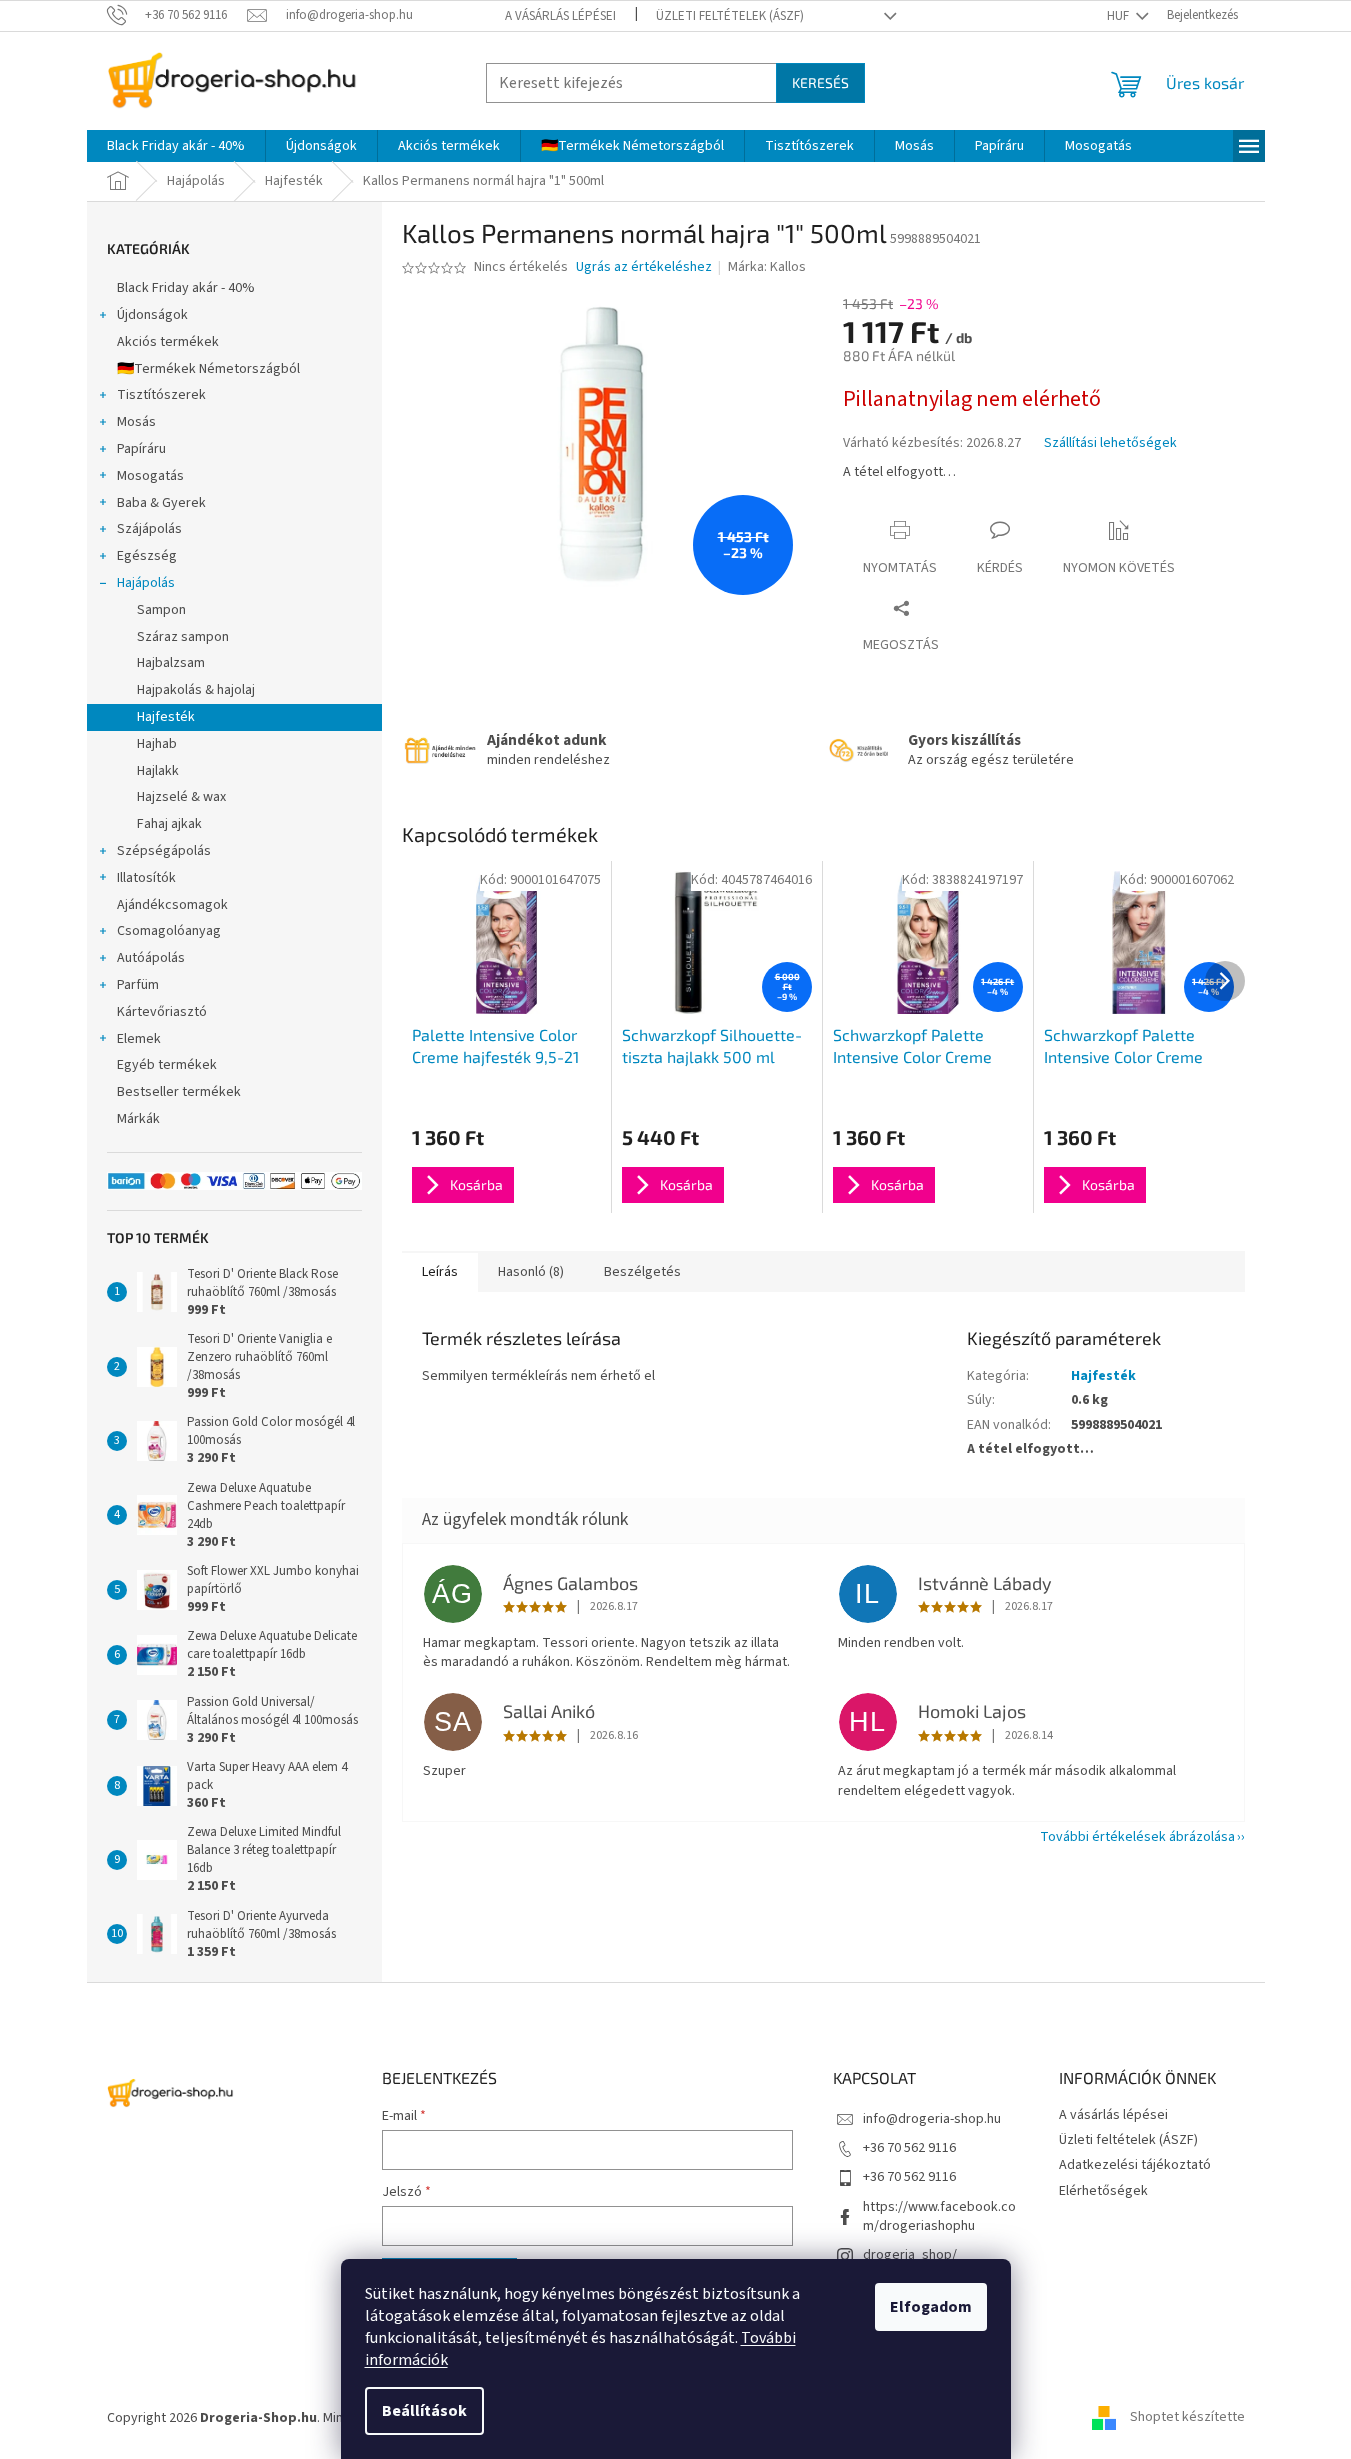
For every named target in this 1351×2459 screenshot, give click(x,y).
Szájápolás (149, 529)
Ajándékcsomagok (172, 905)
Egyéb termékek (167, 1065)
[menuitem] (176, 146)
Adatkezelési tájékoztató (1135, 2165)
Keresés (820, 82)
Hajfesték (166, 717)
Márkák (138, 1119)
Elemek (139, 1039)
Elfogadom (931, 2307)
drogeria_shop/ (910, 2255)
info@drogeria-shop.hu (932, 2119)
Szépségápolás (164, 851)
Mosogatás (150, 476)
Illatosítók (146, 878)
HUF (1119, 16)
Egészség (147, 556)
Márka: (767, 267)
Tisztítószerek (161, 395)
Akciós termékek (168, 342)
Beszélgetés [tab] (642, 1272)
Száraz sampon (183, 637)
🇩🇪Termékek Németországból (208, 369)
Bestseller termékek (179, 1092)
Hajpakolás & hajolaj (196, 690)
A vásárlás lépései (560, 16)
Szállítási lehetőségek (1110, 443)
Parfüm (138, 985)
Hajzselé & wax (181, 797)
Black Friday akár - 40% (186, 288)
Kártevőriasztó (162, 1012)
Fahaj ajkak (169, 824)
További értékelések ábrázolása (1137, 1837)
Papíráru (141, 449)
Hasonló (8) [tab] (531, 1272)
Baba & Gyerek (161, 503)
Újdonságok (152, 315)
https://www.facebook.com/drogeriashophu (939, 2216)
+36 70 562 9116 (909, 2148)
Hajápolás (146, 583)
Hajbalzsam (171, 663)
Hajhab (157, 744)
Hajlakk (158, 771)
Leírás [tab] (440, 1272)
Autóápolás (151, 958)
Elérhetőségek (1103, 2191)
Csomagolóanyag (169, 931)
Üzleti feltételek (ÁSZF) (730, 16)
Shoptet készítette (1187, 2418)
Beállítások (424, 2411)
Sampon (161, 610)
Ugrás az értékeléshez (644, 267)
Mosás (136, 422)
